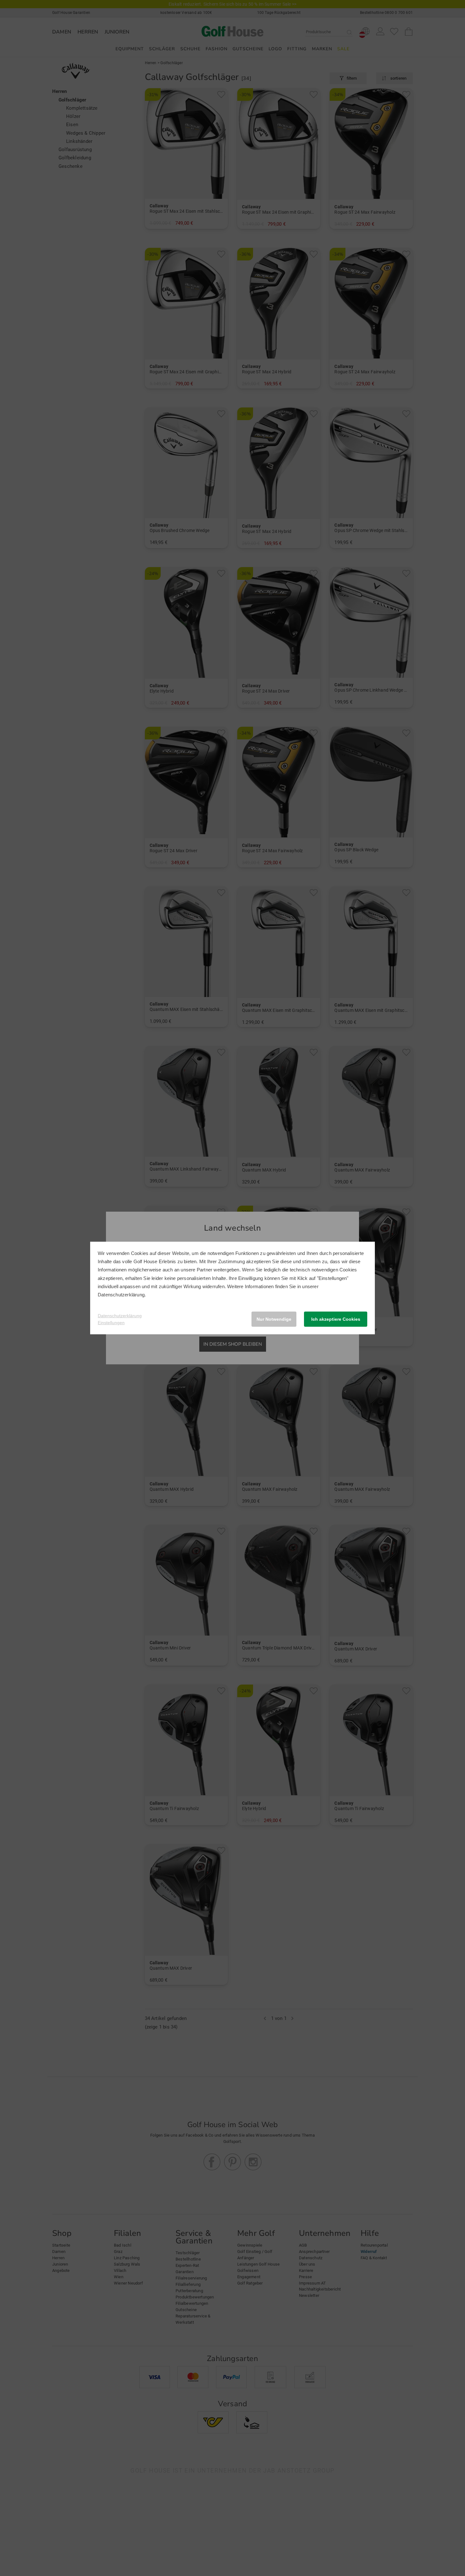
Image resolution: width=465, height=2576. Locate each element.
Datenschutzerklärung (121, 1295)
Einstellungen (111, 1323)
